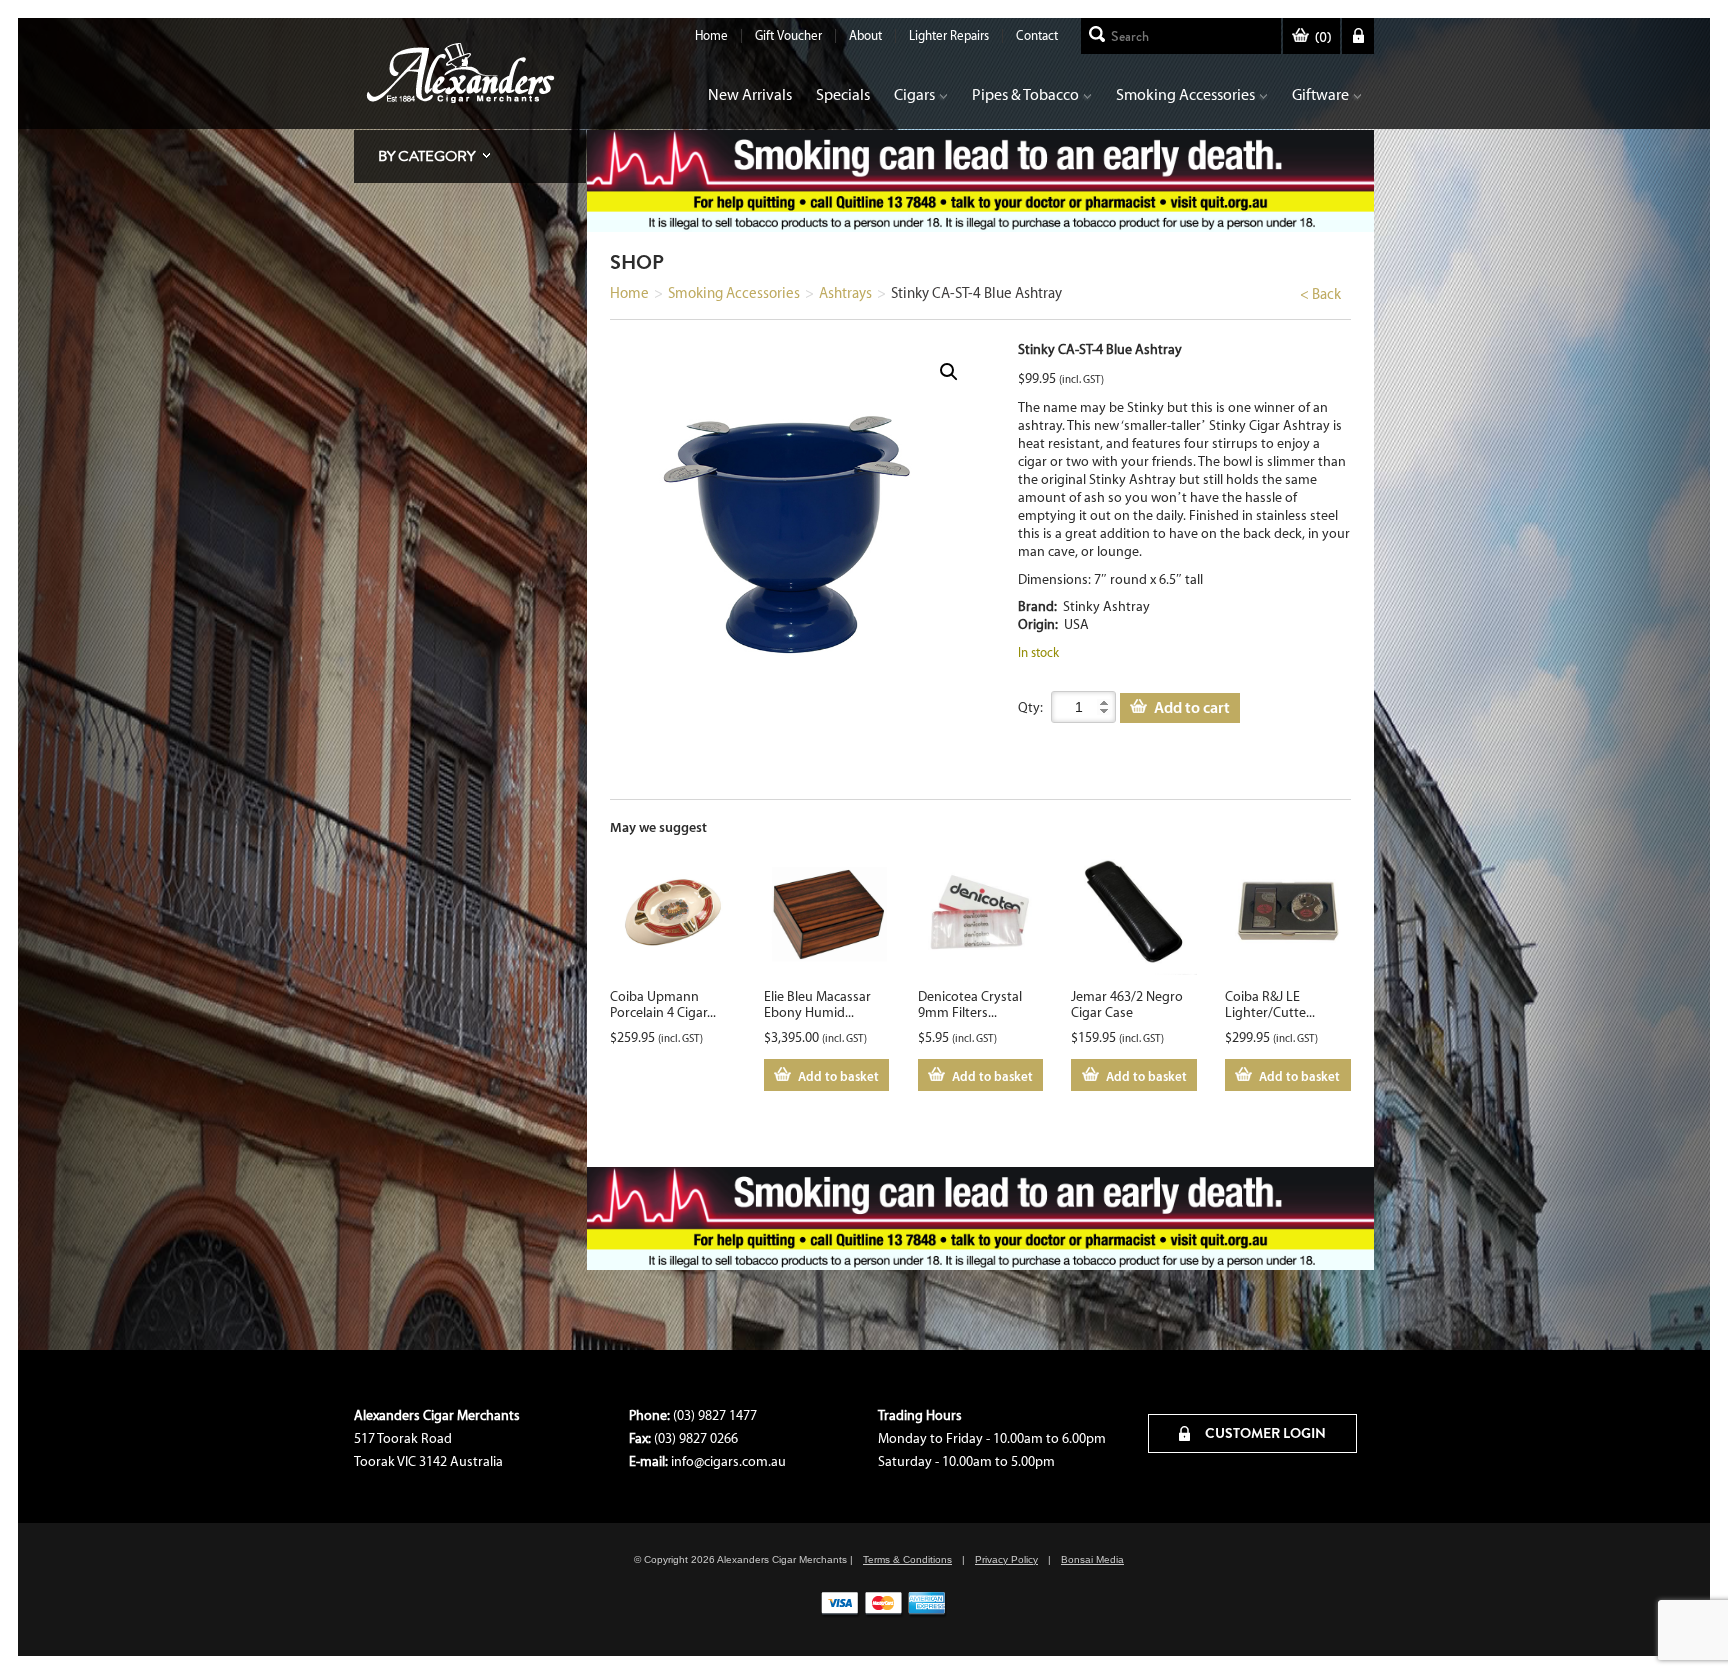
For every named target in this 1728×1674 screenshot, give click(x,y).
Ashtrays (845, 293)
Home (711, 35)
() (1323, 37)
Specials (843, 94)
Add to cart (1192, 707)
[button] (949, 372)
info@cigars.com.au (728, 1461)
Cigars (914, 94)
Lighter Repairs (949, 35)
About (865, 35)
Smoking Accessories (1185, 94)
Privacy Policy (1006, 1559)
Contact (1037, 35)
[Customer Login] (1358, 36)
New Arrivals (750, 94)
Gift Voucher (788, 35)
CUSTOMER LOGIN (1264, 1433)
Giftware (1320, 94)
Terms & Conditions (907, 1559)
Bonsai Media (1092, 1559)
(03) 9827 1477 (715, 1415)
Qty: (1030, 707)
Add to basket (838, 1076)
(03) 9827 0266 (696, 1438)
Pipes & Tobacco (1025, 94)
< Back (1320, 294)
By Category (426, 156)
